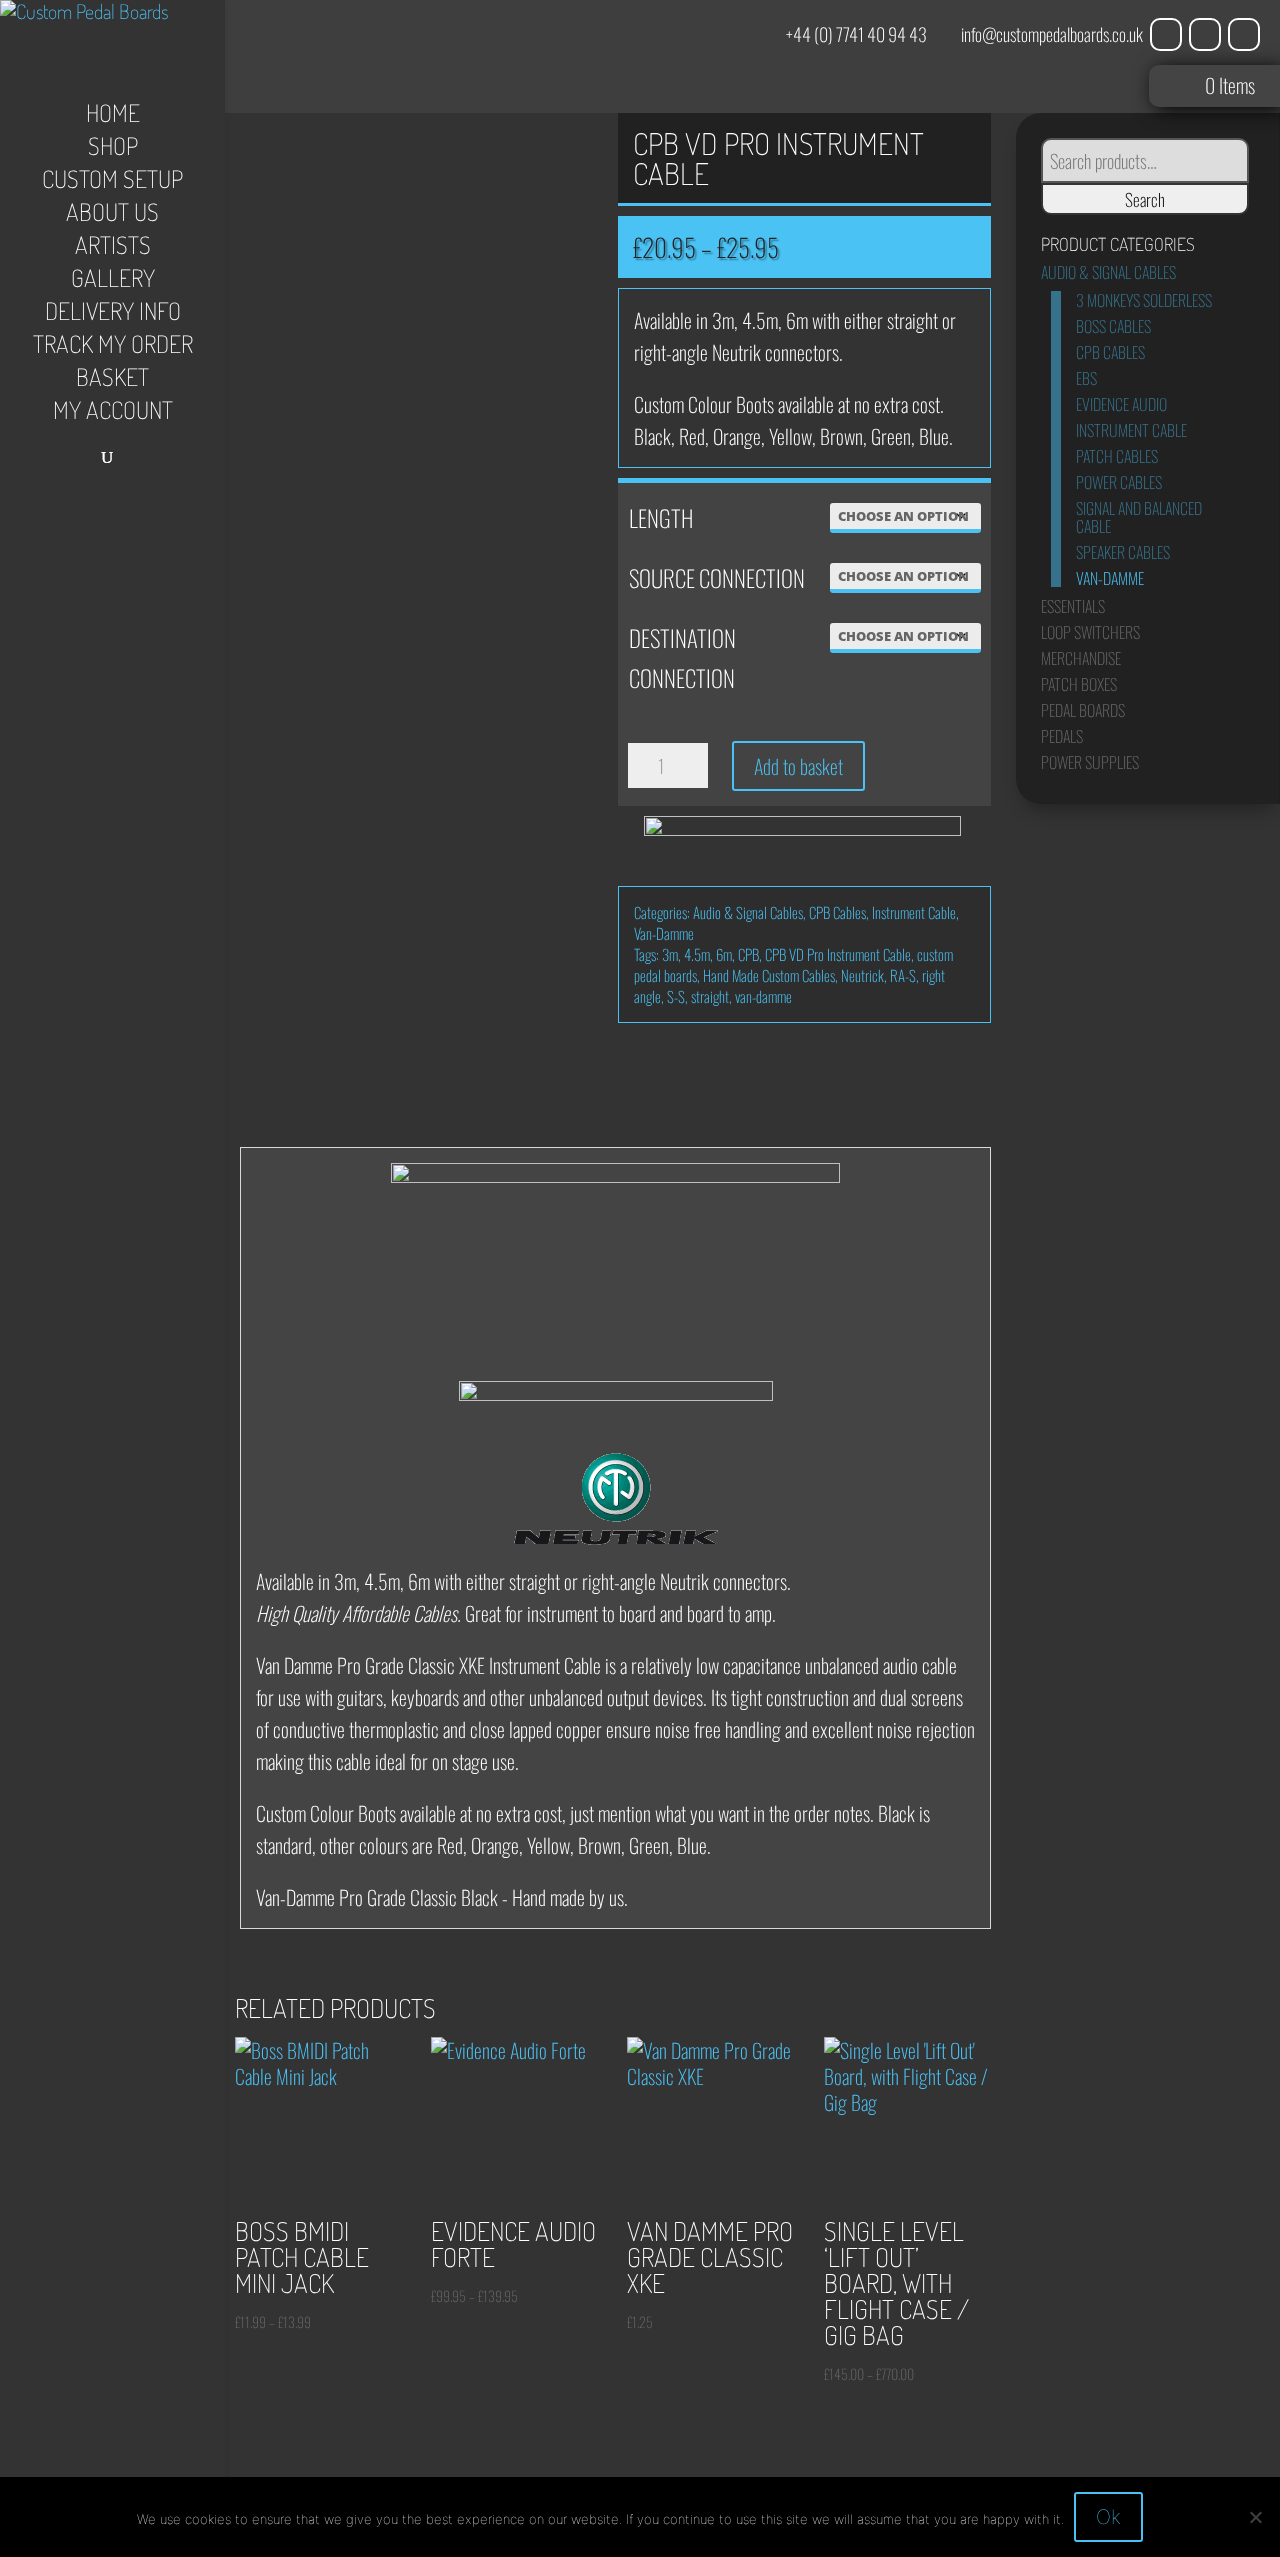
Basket (112, 381)
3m (670, 954)
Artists (113, 249)
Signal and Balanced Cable (1139, 517)
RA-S (903, 975)
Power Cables (1119, 482)
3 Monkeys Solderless (1144, 300)
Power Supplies (1090, 762)
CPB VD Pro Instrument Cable (838, 954)
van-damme (763, 996)
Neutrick (862, 975)
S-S (676, 996)
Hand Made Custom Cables (769, 975)
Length (661, 518)
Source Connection (717, 578)
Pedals (1062, 736)
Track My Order (113, 348)
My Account (113, 414)
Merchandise (1081, 658)
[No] (1255, 2517)
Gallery (113, 282)
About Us (112, 216)
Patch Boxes (1079, 684)
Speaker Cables (1123, 552)
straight (710, 996)
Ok (1108, 2517)
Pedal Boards (1083, 710)
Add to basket (798, 766)
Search (1145, 199)
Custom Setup (112, 183)
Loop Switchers (1090, 632)
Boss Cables (1113, 326)
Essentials (1073, 606)
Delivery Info (113, 315)
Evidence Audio (1121, 404)
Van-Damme (664, 933)
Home (113, 117)
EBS (1086, 378)
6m (724, 954)
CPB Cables (837, 912)
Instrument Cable (914, 912)
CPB (748, 954)
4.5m (697, 954)
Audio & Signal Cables (748, 912)
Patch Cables (1117, 456)
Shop (113, 150)
